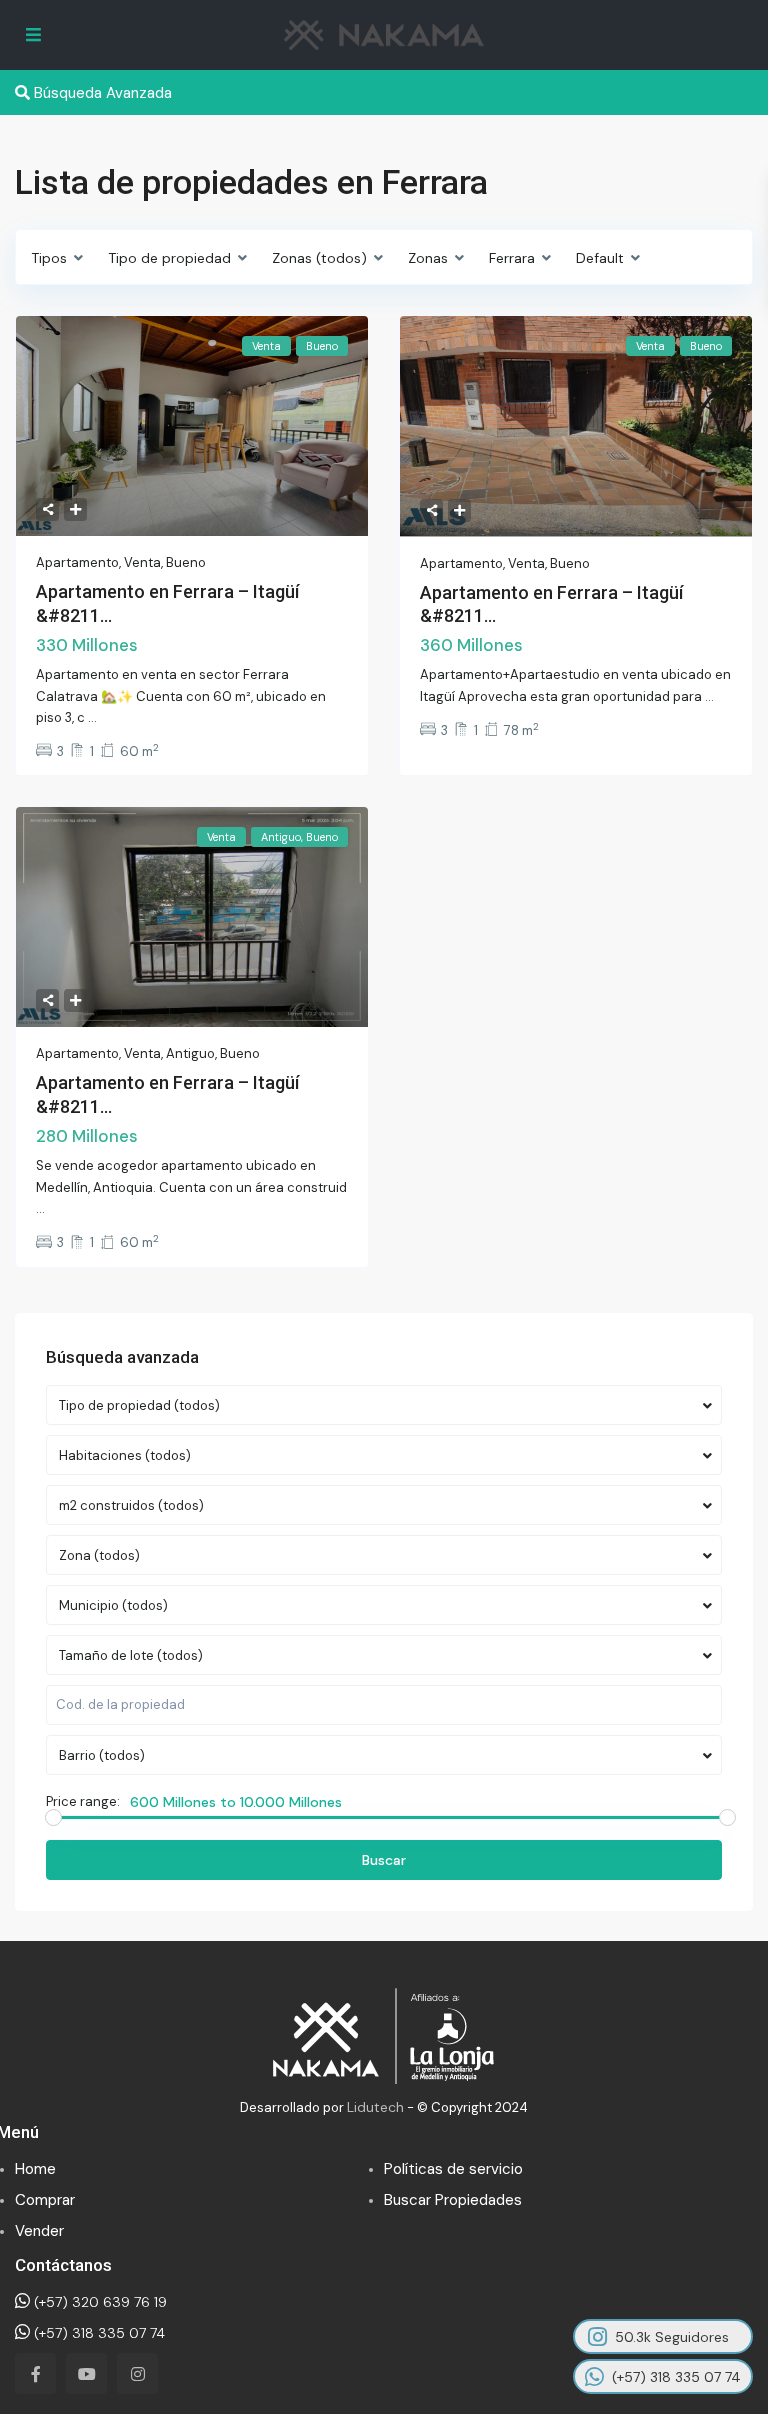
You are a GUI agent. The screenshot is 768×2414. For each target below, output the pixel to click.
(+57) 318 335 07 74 (97, 2333)
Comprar (45, 2200)
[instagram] (137, 2373)
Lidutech (375, 2107)
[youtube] (86, 2373)
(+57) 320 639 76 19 (98, 2302)
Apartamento (77, 562)
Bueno (186, 562)
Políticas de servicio (453, 2169)
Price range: (83, 1802)
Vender (39, 2231)
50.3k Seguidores (672, 2337)
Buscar (384, 1860)
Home (35, 2169)
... (92, 717)
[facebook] (35, 2373)
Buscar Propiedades (453, 2200)
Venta (142, 562)
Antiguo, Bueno (213, 1053)
